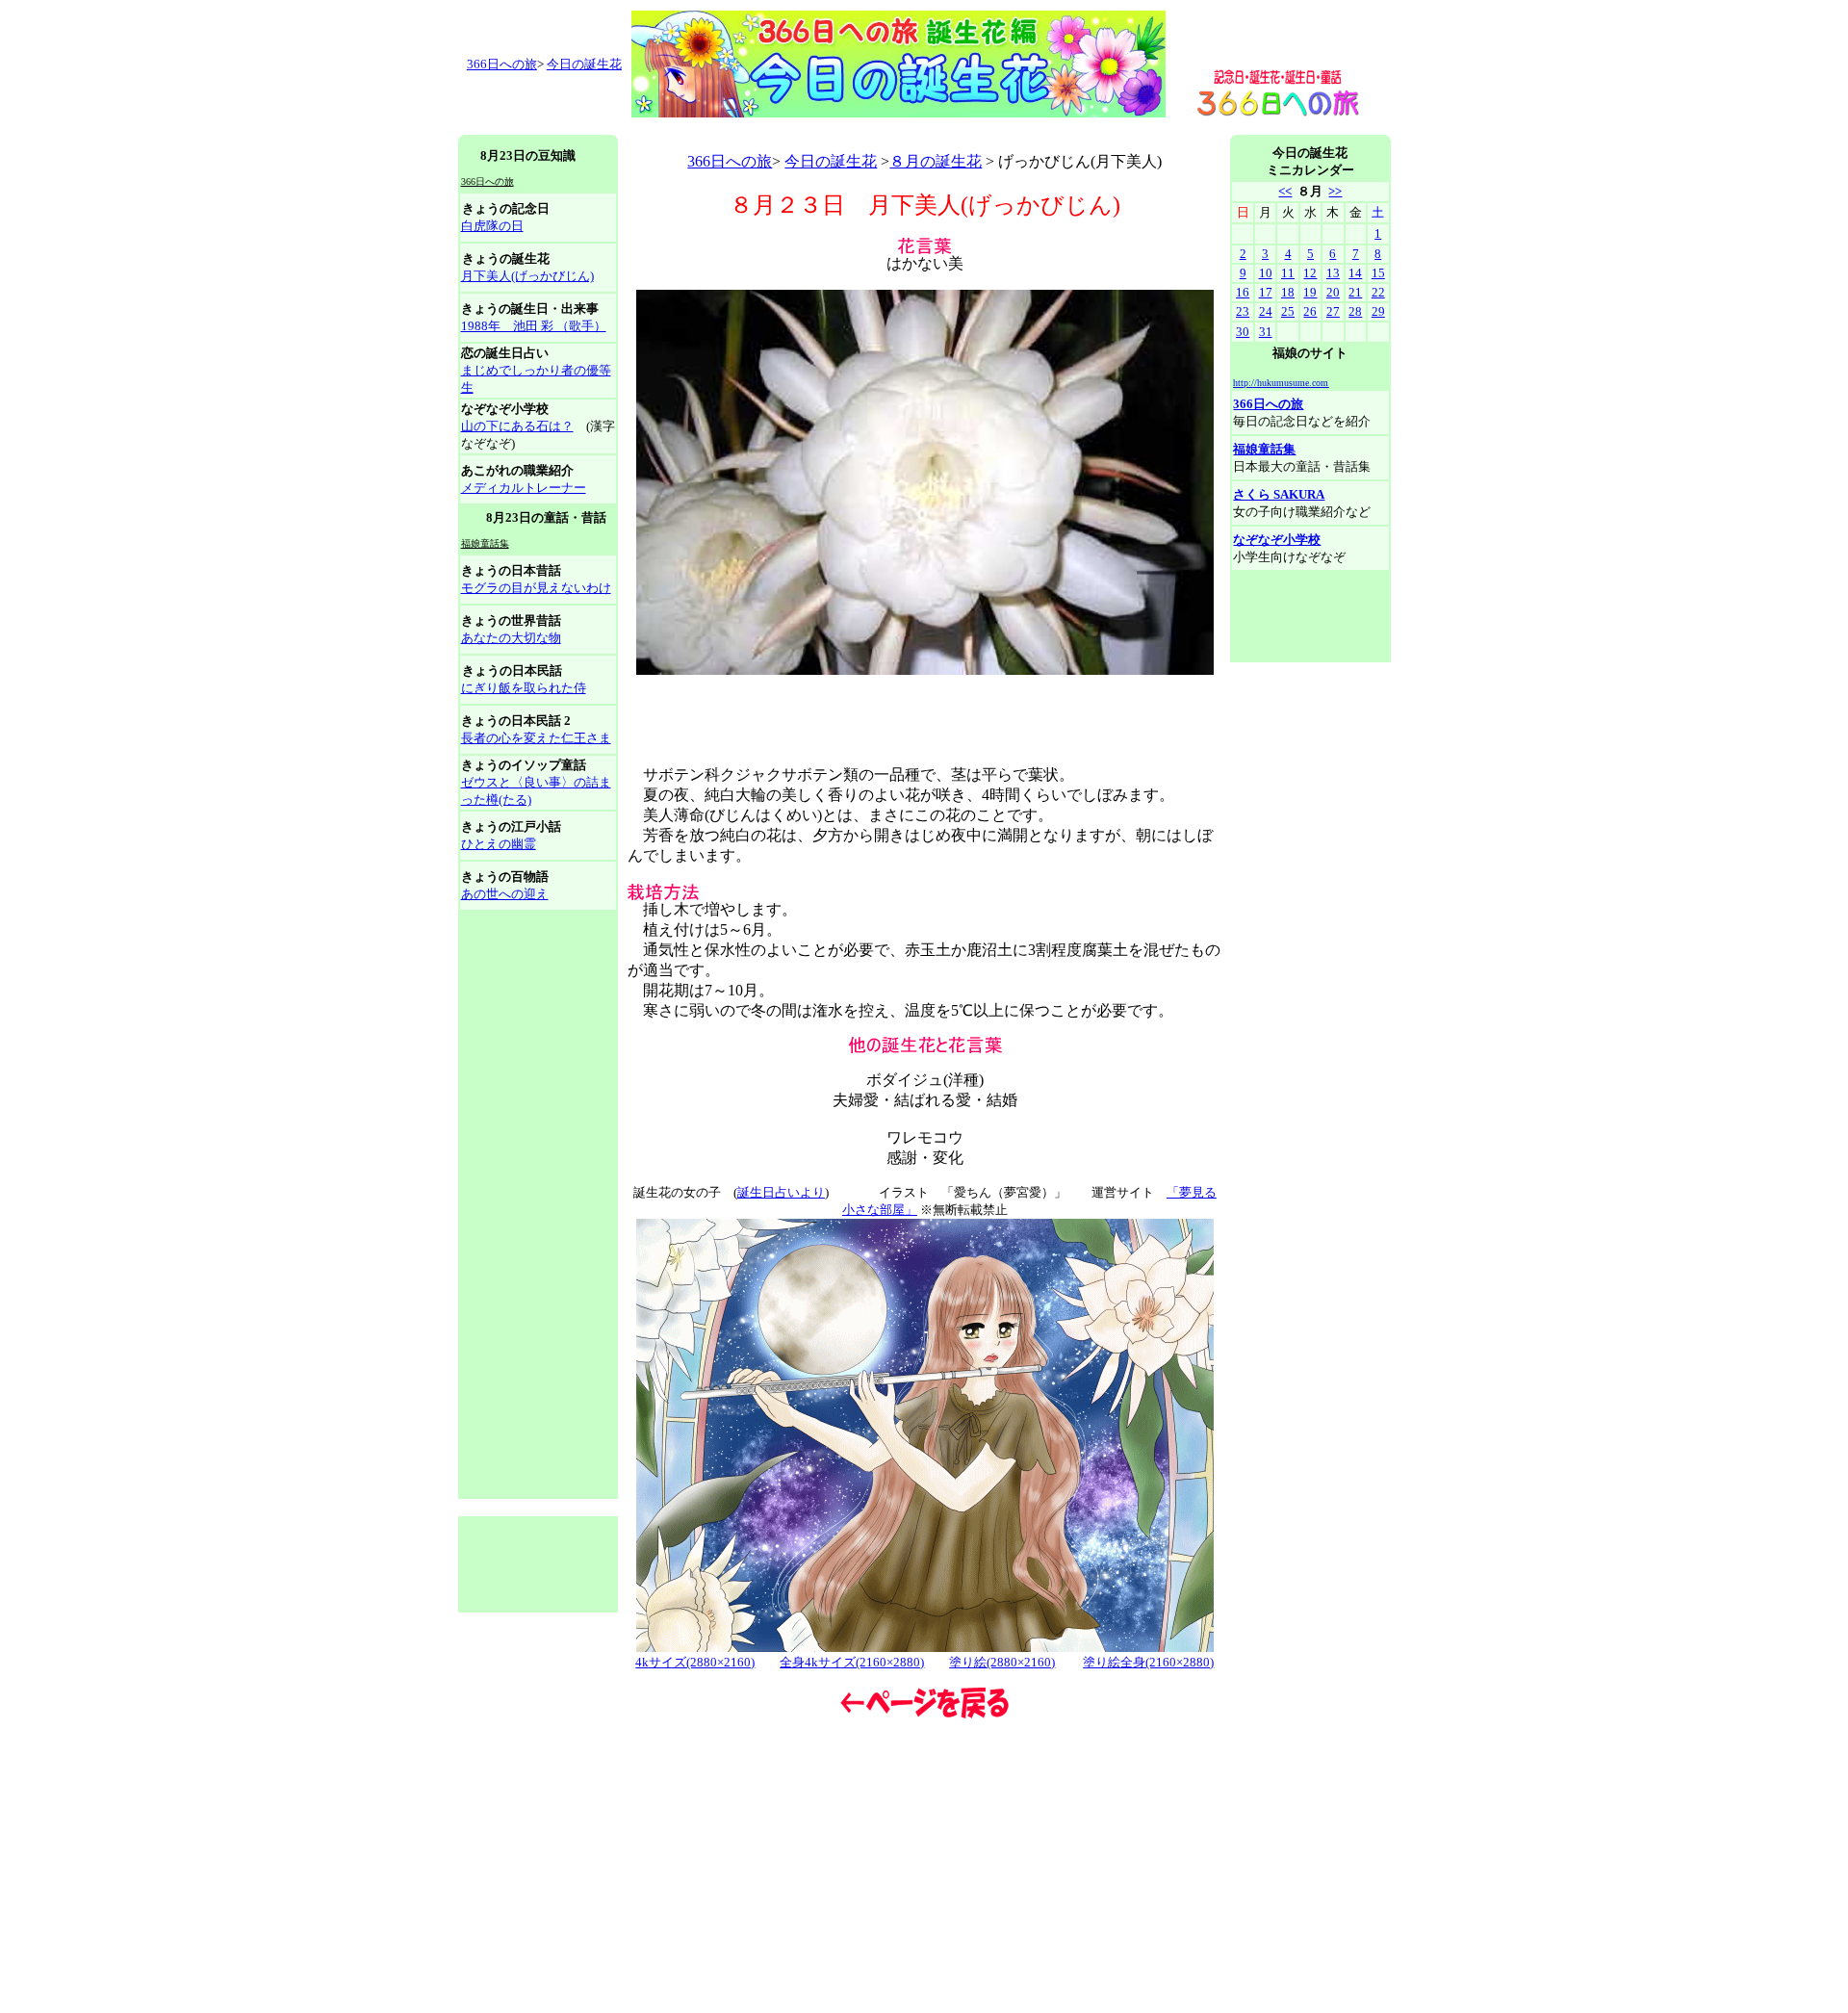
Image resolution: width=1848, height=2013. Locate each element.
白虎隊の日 (492, 226)
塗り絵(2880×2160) (1002, 1662)
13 (1333, 273)
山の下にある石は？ (517, 426)
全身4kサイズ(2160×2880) (852, 1662)
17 (1266, 292)
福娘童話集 (1264, 449)
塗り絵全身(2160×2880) (1148, 1662)
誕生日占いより (781, 1192)
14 (1355, 273)
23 (1243, 311)
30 (1243, 332)
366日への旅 (730, 161)
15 (1378, 273)
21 (1355, 292)
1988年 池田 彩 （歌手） (534, 326)
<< (1285, 191)
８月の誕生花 (936, 161)
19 (1310, 292)
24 (1266, 311)
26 (1310, 311)
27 (1333, 311)
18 (1288, 292)
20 (1333, 292)
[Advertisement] (808, 128)
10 (1266, 273)
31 (1266, 332)
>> (1335, 191)
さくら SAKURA (1279, 494)
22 (1378, 292)
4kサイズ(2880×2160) (695, 1662)
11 (1288, 273)
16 (1243, 292)
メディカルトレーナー (524, 488)
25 (1288, 311)
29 (1378, 311)
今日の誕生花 (584, 64)
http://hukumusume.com (1281, 383)
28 (1355, 311)
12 (1310, 273)
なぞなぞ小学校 (1277, 540)
